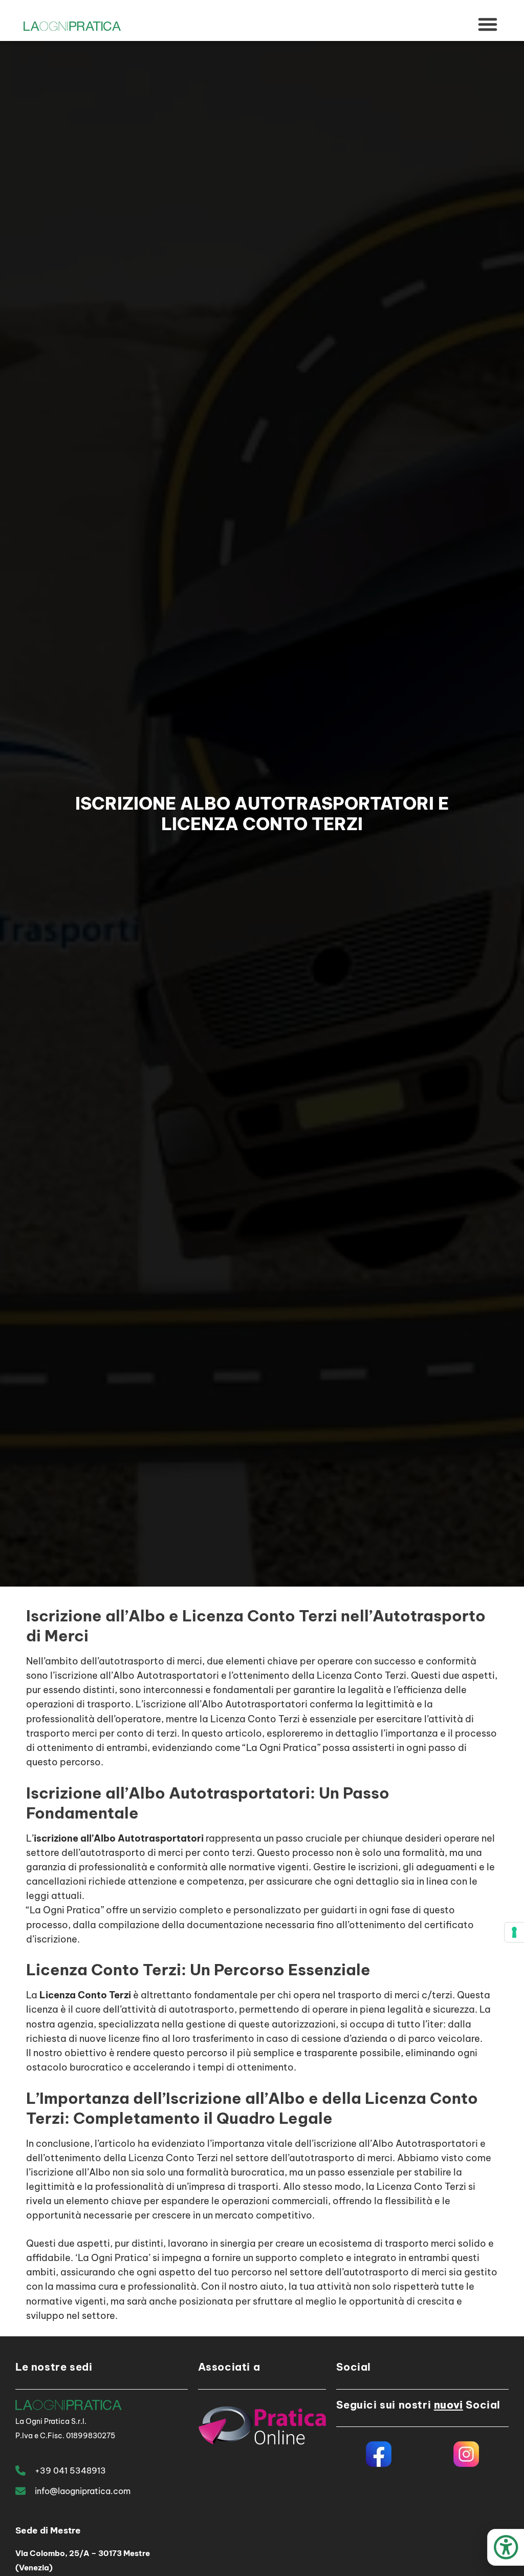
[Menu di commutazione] (488, 25)
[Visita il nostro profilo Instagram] (466, 2454)
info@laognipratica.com (83, 2491)
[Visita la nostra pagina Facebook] (378, 2454)
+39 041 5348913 (70, 2471)
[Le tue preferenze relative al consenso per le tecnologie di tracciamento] (514, 1932)
